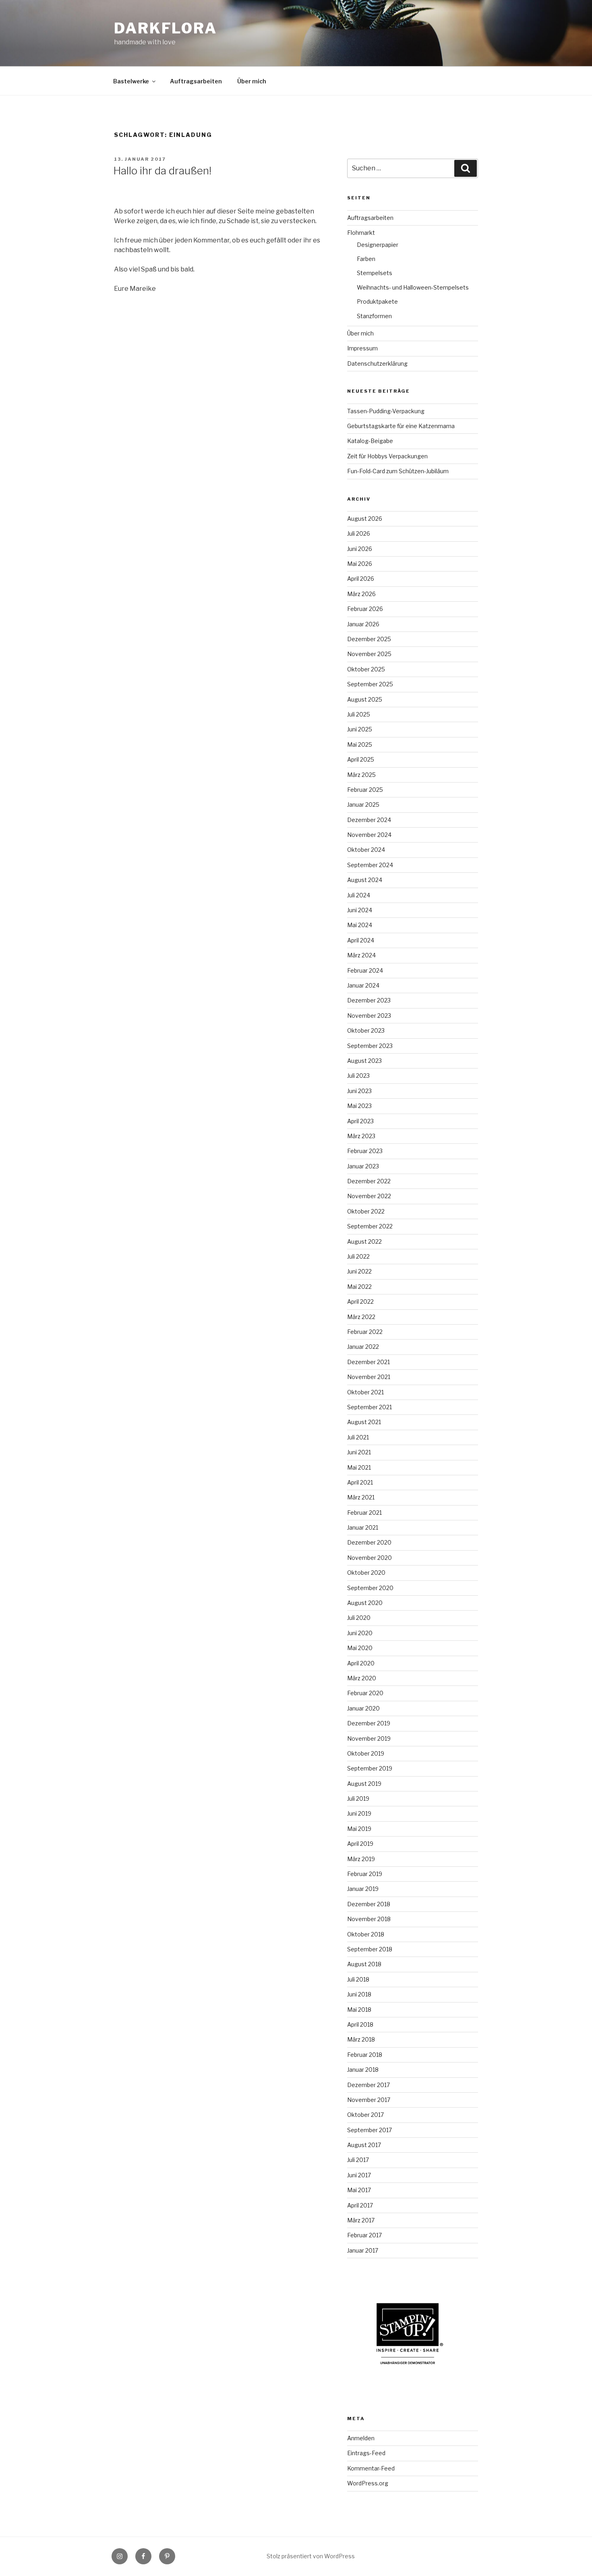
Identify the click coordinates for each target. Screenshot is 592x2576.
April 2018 (360, 2024)
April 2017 (360, 2205)
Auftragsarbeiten (196, 81)
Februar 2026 (365, 609)
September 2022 (370, 1226)
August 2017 (364, 2145)
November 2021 (369, 1377)
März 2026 (361, 594)
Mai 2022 (359, 1287)
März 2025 (361, 775)
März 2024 (361, 955)
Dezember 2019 (369, 1723)
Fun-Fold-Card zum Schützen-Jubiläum (398, 471)
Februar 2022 (365, 1332)
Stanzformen (374, 316)
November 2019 (369, 1738)
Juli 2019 (358, 1798)
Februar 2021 (364, 1513)
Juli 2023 (358, 1076)
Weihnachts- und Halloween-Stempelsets (413, 287)
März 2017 (361, 2220)
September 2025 (370, 684)
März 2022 (361, 1317)
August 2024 (365, 880)
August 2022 (364, 1241)
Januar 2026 (363, 624)
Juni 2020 (360, 1633)
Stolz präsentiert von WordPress (311, 2556)
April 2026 (361, 579)
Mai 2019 (359, 1829)
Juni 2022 (359, 1271)
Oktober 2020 (366, 1573)
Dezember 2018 (369, 1904)
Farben (366, 259)
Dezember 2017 (368, 2085)
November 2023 (369, 1016)
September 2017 (369, 2130)
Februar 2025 (365, 790)
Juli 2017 (358, 2160)
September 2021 (369, 1407)
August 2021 (364, 1422)
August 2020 (365, 1603)
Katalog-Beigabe (370, 441)
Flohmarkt (361, 233)
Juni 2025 (360, 729)
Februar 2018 (365, 2055)
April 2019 (360, 1844)
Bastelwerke (131, 81)
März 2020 (362, 1678)
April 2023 (360, 1121)
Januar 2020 (363, 1708)
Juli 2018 (358, 1979)
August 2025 (365, 699)
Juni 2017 (359, 2175)
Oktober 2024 (366, 850)
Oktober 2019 (366, 1753)
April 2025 (361, 759)
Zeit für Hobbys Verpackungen (387, 456)
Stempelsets (375, 273)
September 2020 (370, 1588)
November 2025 (369, 654)
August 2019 (364, 1784)
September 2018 (370, 1949)
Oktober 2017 (365, 2115)
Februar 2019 (365, 1874)
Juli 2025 (359, 714)
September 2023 (370, 1046)
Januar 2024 (363, 985)
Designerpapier (378, 245)
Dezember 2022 (369, 1181)
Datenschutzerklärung (377, 363)
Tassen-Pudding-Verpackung (386, 411)
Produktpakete (377, 301)
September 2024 (370, 865)
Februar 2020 (365, 1693)
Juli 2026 (359, 533)
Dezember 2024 (369, 820)
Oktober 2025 (366, 669)
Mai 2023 (359, 1106)
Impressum (362, 348)
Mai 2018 (359, 2010)
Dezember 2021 (368, 1362)
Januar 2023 (363, 1166)
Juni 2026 (360, 549)
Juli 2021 (358, 1437)
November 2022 (369, 1196)
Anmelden (361, 2438)
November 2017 (369, 2100)
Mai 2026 (360, 564)
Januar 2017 (363, 2250)
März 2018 (361, 2039)
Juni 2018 (359, 1994)
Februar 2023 (365, 1151)
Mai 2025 (360, 744)
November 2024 (369, 835)
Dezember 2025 (369, 639)
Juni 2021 (359, 1452)
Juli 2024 (359, 895)
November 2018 (369, 1919)
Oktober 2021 (365, 1392)
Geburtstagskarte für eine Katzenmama (401, 426)
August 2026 (365, 519)
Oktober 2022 (366, 1211)
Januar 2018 (363, 2070)
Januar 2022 (363, 1347)
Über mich (252, 81)
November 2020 (369, 1558)
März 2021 (361, 1497)
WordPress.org (368, 2483)
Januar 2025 (363, 804)
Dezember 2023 (369, 1000)
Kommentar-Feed (371, 2468)
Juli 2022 (358, 1256)
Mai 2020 (360, 1648)
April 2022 (360, 1301)
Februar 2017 (364, 2235)
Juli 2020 (359, 1618)
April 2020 (361, 1663)
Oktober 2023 (366, 1030)
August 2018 (364, 1964)
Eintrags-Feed (366, 2453)
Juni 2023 (359, 1091)
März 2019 (361, 1859)
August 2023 (364, 1061)
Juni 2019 (359, 1813)
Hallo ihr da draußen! (162, 171)
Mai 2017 (359, 2190)
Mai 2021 (359, 1467)
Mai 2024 (360, 925)
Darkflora (166, 28)
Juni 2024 (360, 910)
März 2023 (361, 1136)
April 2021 (360, 1482)
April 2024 (361, 940)
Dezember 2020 (369, 1542)
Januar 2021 (363, 1527)
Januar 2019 (363, 1889)
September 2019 (370, 1768)
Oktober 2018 (366, 1934)
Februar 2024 (365, 970)
